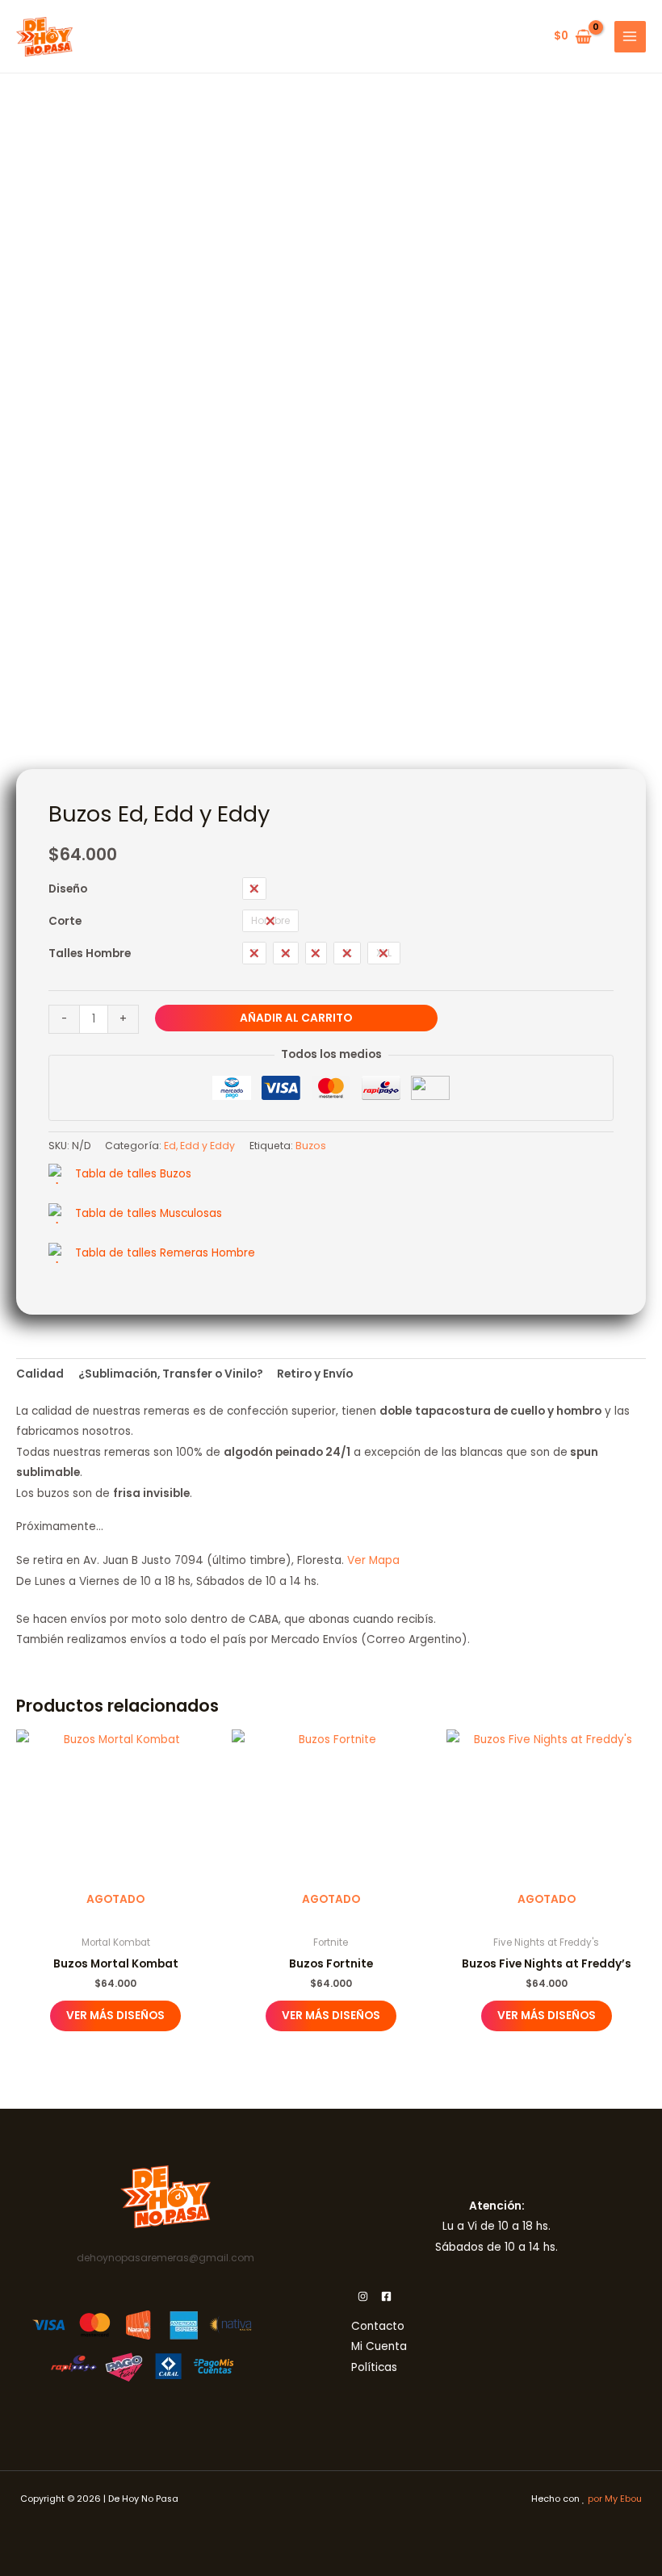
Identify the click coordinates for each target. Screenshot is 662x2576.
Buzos (311, 1146)
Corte (65, 921)
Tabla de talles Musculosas (149, 1213)
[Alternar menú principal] (630, 37)
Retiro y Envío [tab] (315, 1374)
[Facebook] (386, 2296)
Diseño (68, 889)
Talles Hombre (90, 953)
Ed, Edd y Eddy (199, 1146)
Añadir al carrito (296, 1018)
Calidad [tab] (40, 1374)
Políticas (374, 2367)
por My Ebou (615, 2499)
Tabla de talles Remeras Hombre (165, 1253)
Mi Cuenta (379, 2346)
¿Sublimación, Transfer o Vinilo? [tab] (171, 1374)
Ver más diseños (115, 2016)
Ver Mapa (373, 1560)
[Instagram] (363, 2296)
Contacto (378, 2326)
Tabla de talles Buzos (133, 1174)
